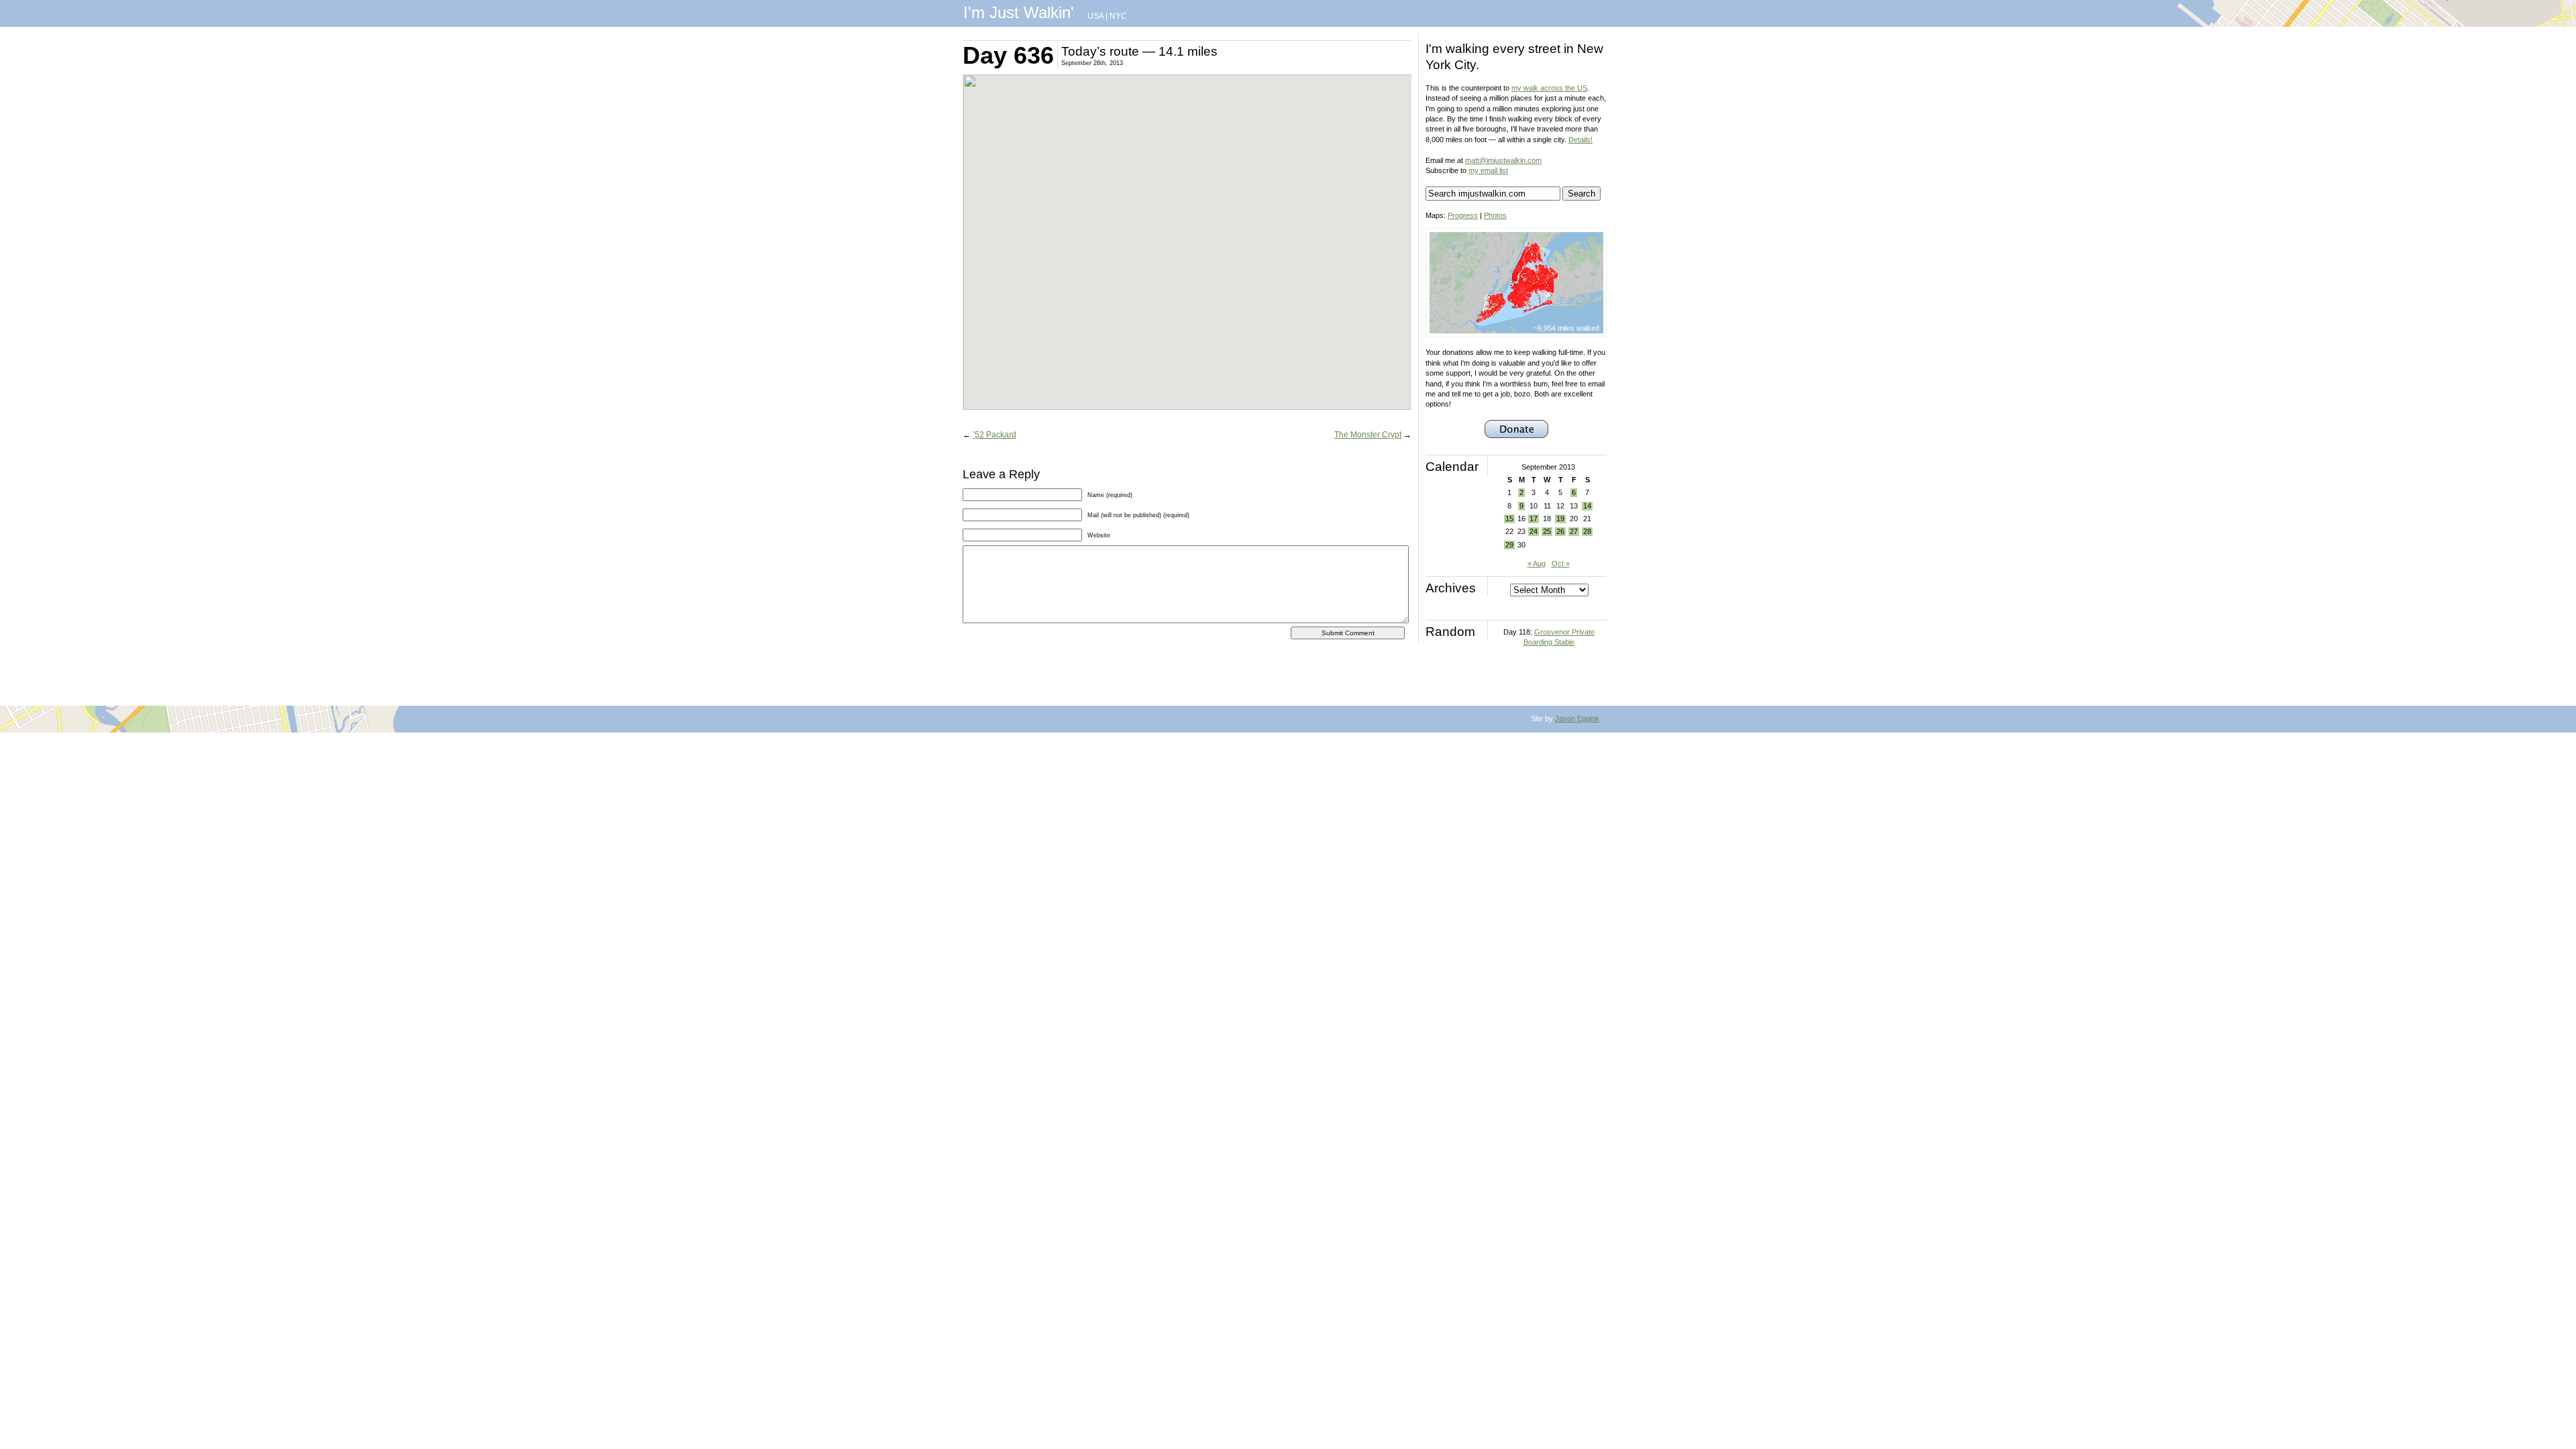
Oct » (1561, 563)
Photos (1495, 215)
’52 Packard (995, 435)
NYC (1118, 16)
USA (1095, 16)
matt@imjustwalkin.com (1503, 160)
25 (1547, 531)
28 (1587, 531)
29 (1509, 545)
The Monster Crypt (1368, 435)
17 (1534, 519)
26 (1560, 531)
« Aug (1537, 563)
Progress (1463, 215)
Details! (1580, 140)
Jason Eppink (1577, 718)
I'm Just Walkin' (1019, 12)
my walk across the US (1549, 88)
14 (1587, 506)
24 (1534, 531)
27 (1574, 531)
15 (1509, 519)
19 (1560, 519)
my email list (1488, 170)
